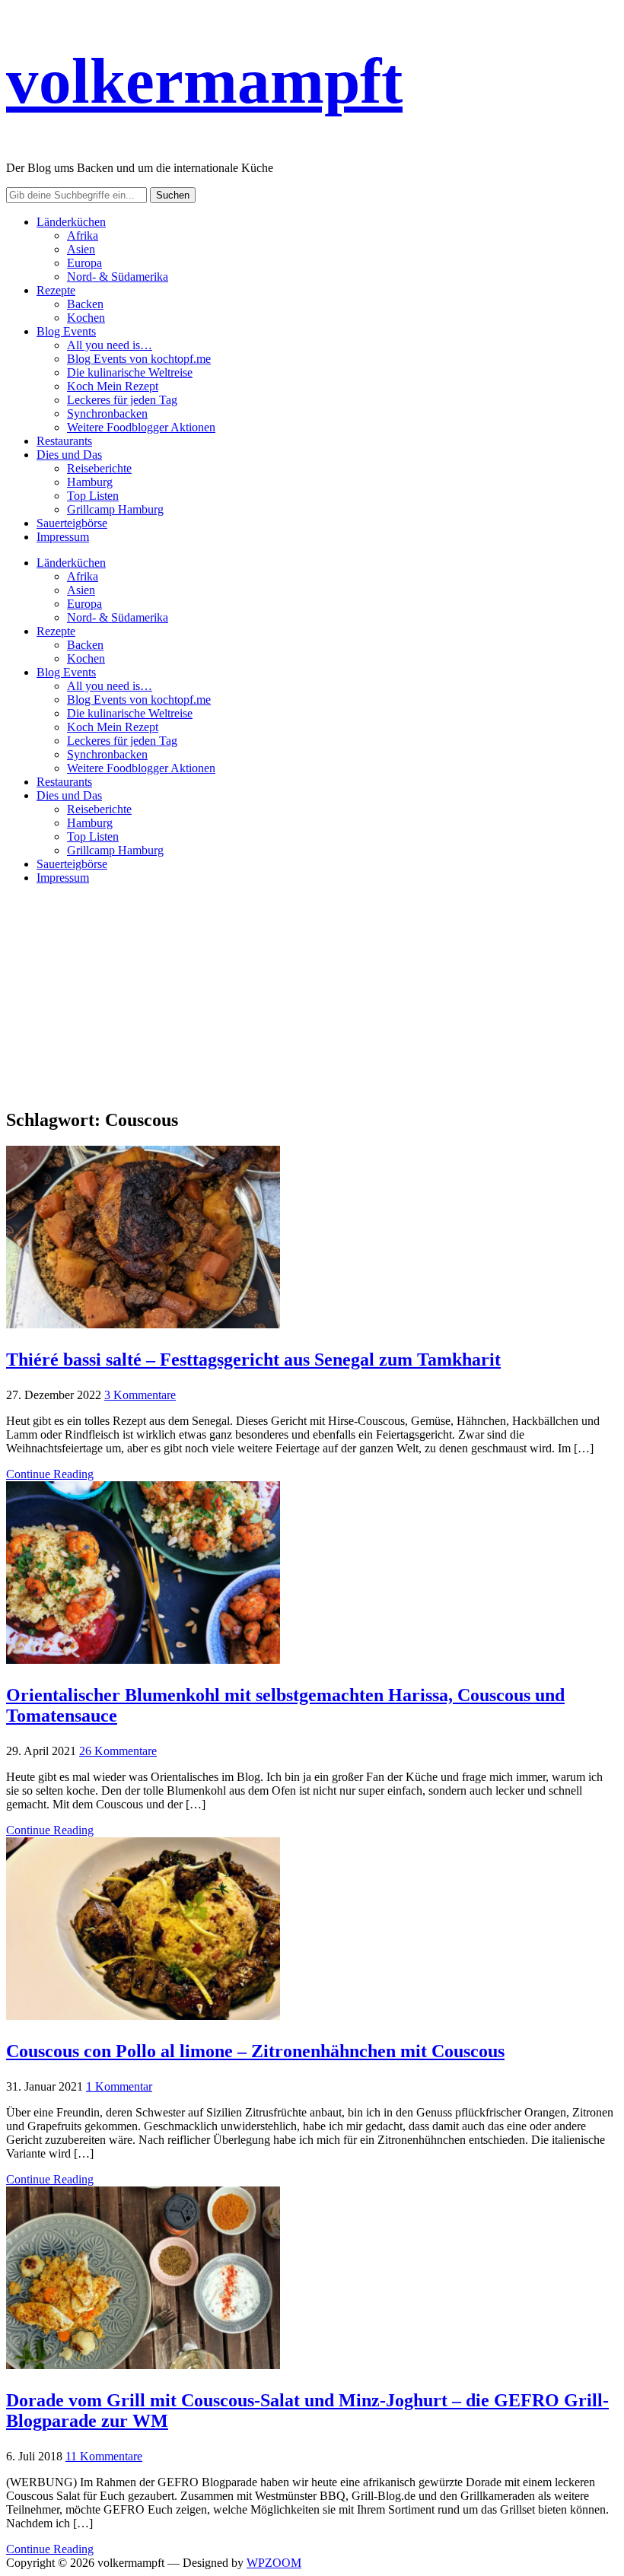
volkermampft (204, 81)
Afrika (83, 235)
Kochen (86, 318)
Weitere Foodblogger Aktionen (141, 427)
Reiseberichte (99, 468)
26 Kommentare (118, 1751)
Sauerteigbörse (72, 523)
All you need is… (110, 345)
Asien (81, 249)
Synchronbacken (107, 413)
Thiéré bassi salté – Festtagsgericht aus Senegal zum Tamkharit (253, 1360)
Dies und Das (69, 455)
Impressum (63, 537)
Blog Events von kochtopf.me (139, 359)
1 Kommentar (119, 2086)
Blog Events (66, 331)
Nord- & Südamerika (118, 277)
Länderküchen (71, 222)
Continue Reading (50, 1474)
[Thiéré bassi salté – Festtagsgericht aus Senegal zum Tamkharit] (143, 1324)
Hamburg (90, 482)
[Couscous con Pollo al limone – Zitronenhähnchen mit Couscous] (143, 2016)
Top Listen (93, 496)
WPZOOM (274, 2563)
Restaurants (64, 441)
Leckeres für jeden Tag (122, 400)
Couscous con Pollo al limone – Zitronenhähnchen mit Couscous (255, 2051)
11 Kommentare (104, 2456)
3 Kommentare (140, 1395)
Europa (84, 263)
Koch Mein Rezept (113, 386)
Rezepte (56, 290)
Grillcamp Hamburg (115, 509)
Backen (85, 304)
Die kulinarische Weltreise (130, 372)
